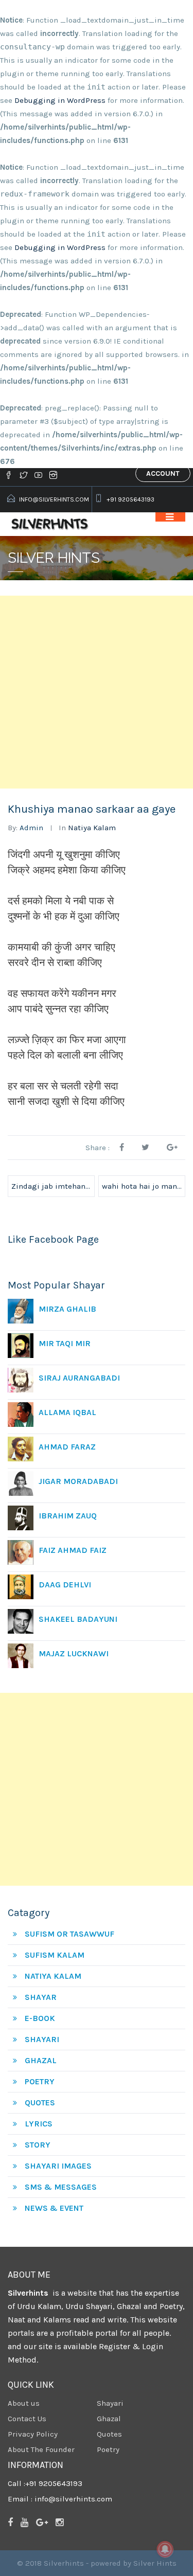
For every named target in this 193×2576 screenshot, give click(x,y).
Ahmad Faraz (67, 1447)
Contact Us (27, 2419)
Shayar (41, 1997)
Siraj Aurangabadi (79, 1378)
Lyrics (39, 2124)
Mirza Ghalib (67, 1309)
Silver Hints (155, 2563)
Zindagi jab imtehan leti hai (53, 1186)
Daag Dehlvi (65, 1585)
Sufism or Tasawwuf (69, 1934)
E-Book (40, 2018)
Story (38, 2145)
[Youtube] (38, 475)
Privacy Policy (33, 2434)
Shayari (42, 2039)
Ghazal (41, 2060)
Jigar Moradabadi (78, 1481)
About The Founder (41, 2449)
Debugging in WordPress (60, 100)
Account (163, 473)
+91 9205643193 (130, 499)
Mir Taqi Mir (65, 1343)
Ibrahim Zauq (68, 1516)
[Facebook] (10, 475)
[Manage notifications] (165, 2549)
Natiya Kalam (92, 828)
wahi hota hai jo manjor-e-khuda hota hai (144, 1186)
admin (31, 828)
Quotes (40, 2103)
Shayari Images (58, 2166)
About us (24, 2403)
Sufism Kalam (55, 1955)
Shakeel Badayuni (78, 1619)
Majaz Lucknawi (74, 1653)
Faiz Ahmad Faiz (73, 1550)
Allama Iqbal (67, 1412)
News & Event (54, 2208)
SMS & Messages (61, 2187)
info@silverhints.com (54, 499)
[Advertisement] (97, 692)
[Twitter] (23, 475)
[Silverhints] (51, 524)
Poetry (40, 2081)
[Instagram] (53, 475)
